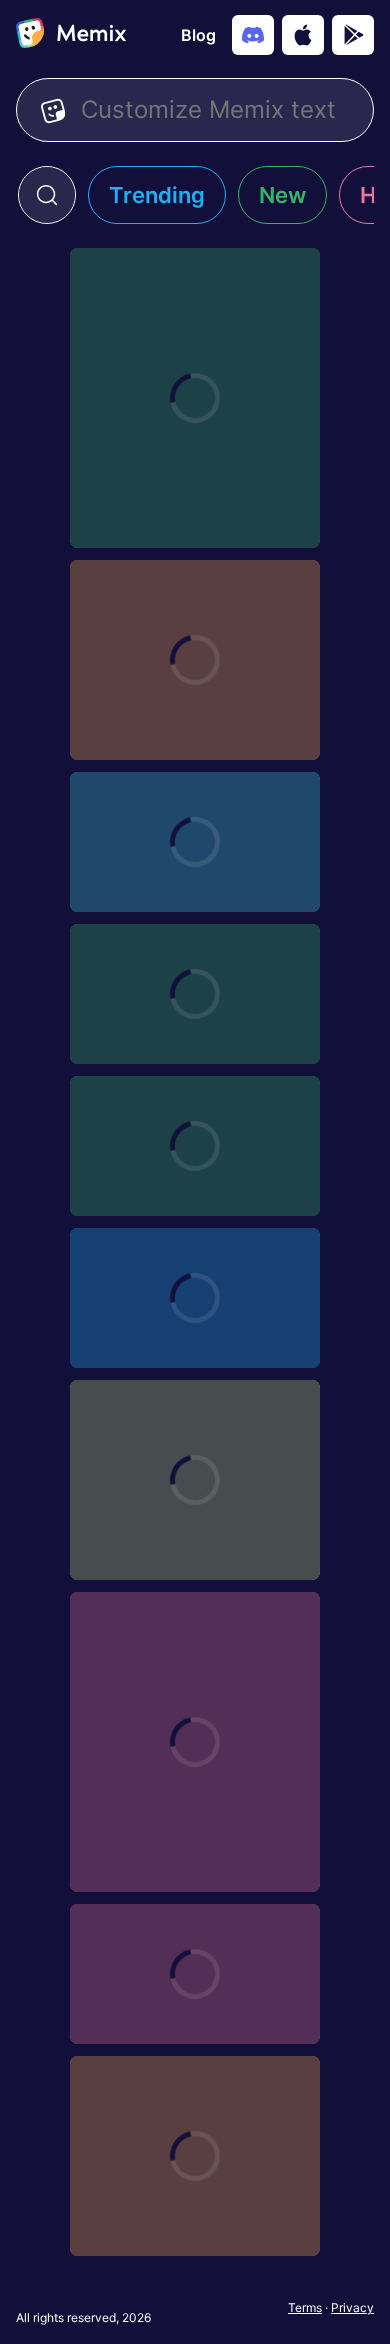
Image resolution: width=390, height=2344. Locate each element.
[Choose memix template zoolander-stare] (195, 994)
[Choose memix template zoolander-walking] (195, 660)
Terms (305, 2307)
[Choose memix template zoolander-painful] (195, 1146)
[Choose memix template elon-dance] (195, 2156)
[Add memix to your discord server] (253, 35)
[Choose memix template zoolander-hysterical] (195, 842)
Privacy (352, 2307)
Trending (157, 195)
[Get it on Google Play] (353, 35)
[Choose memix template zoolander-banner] (195, 1298)
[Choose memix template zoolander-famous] (195, 1480)
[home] (71, 35)
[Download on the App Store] (303, 35)
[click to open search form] (47, 195)
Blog (198, 35)
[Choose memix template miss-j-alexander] (195, 398)
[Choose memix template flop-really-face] (195, 1742)
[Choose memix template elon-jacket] (195, 1974)
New (282, 195)
